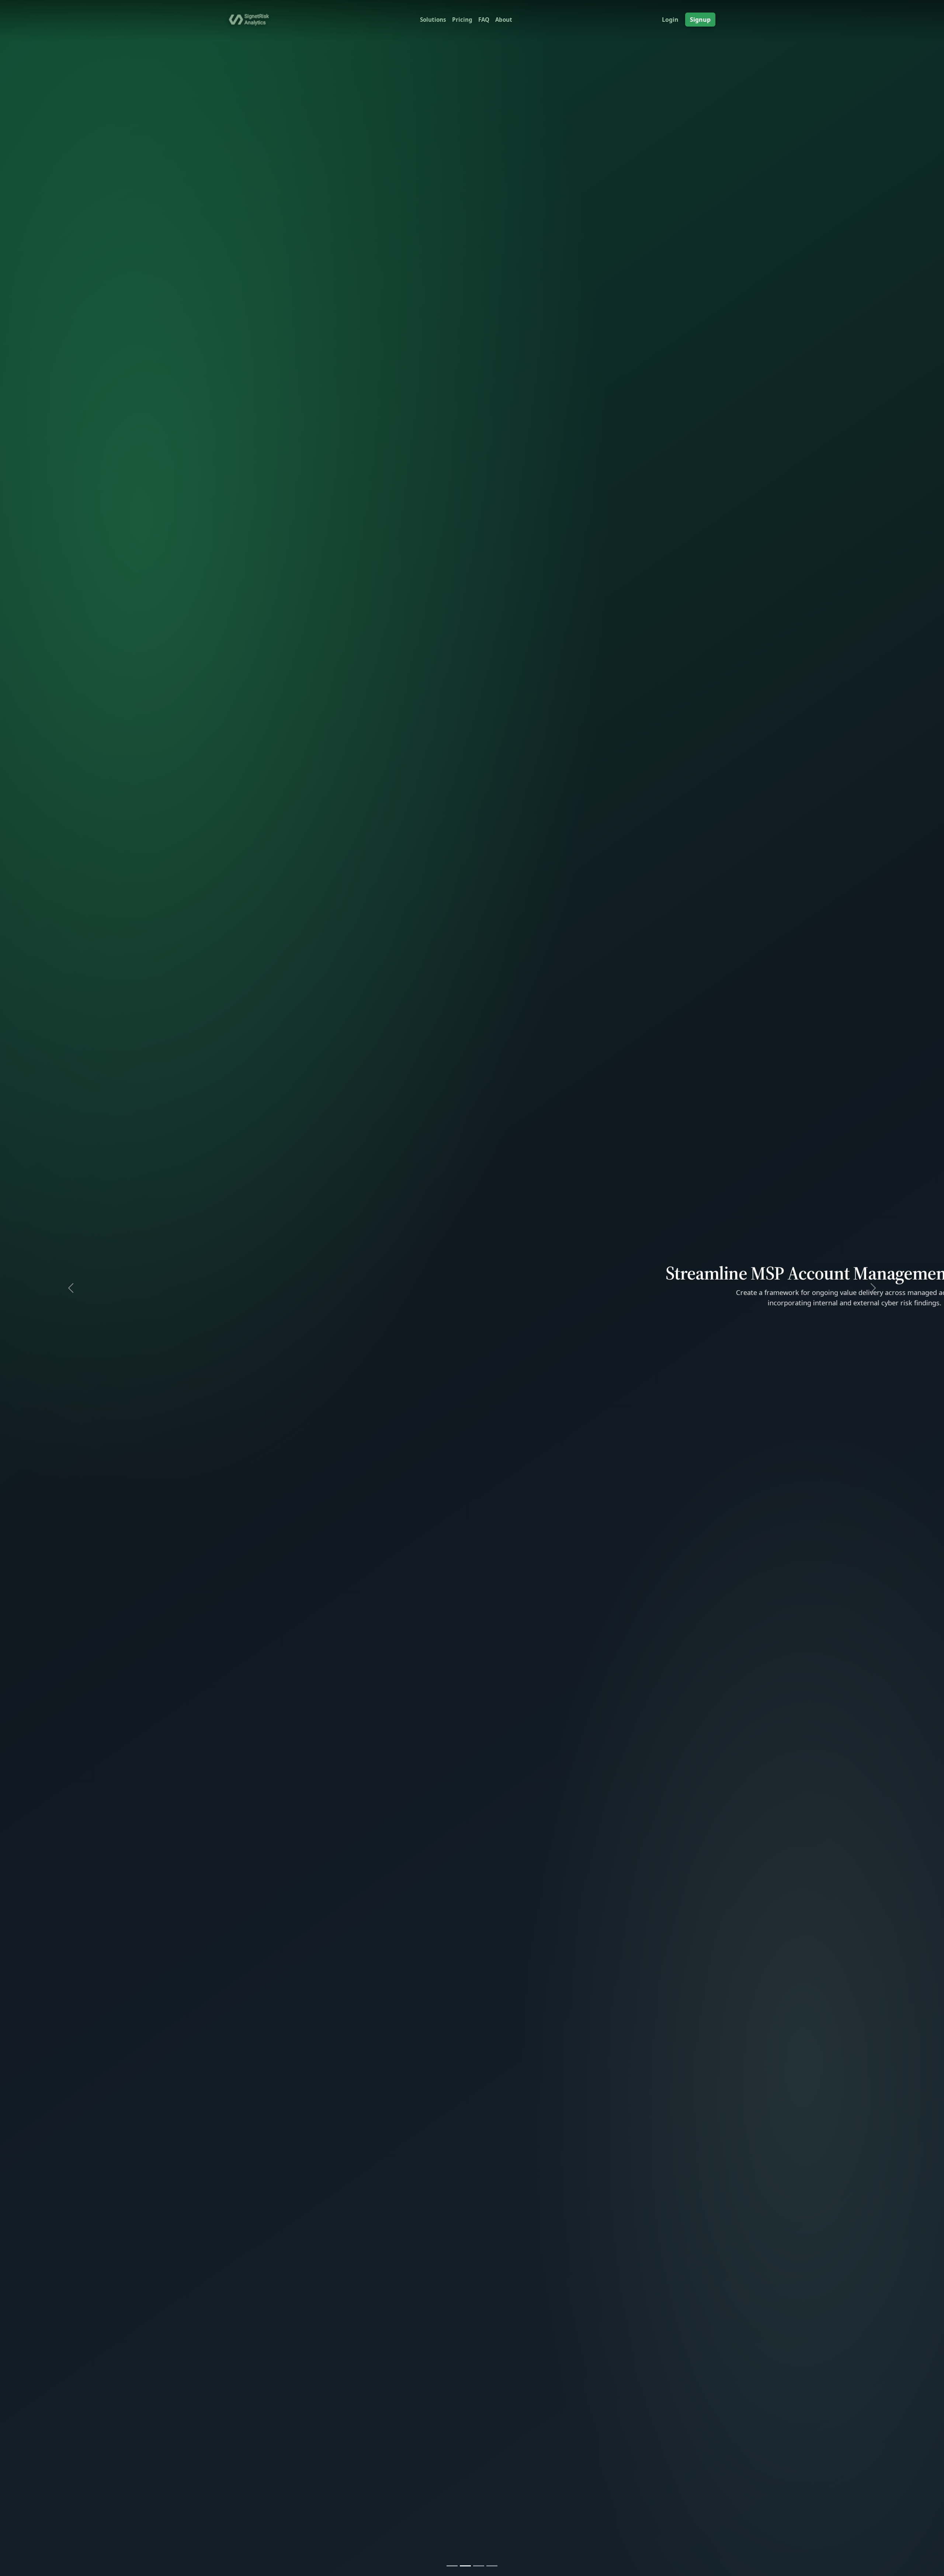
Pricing (462, 20)
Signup (700, 20)
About (504, 20)
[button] (71, 1288)
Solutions (433, 20)
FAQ (484, 20)
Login (670, 20)
